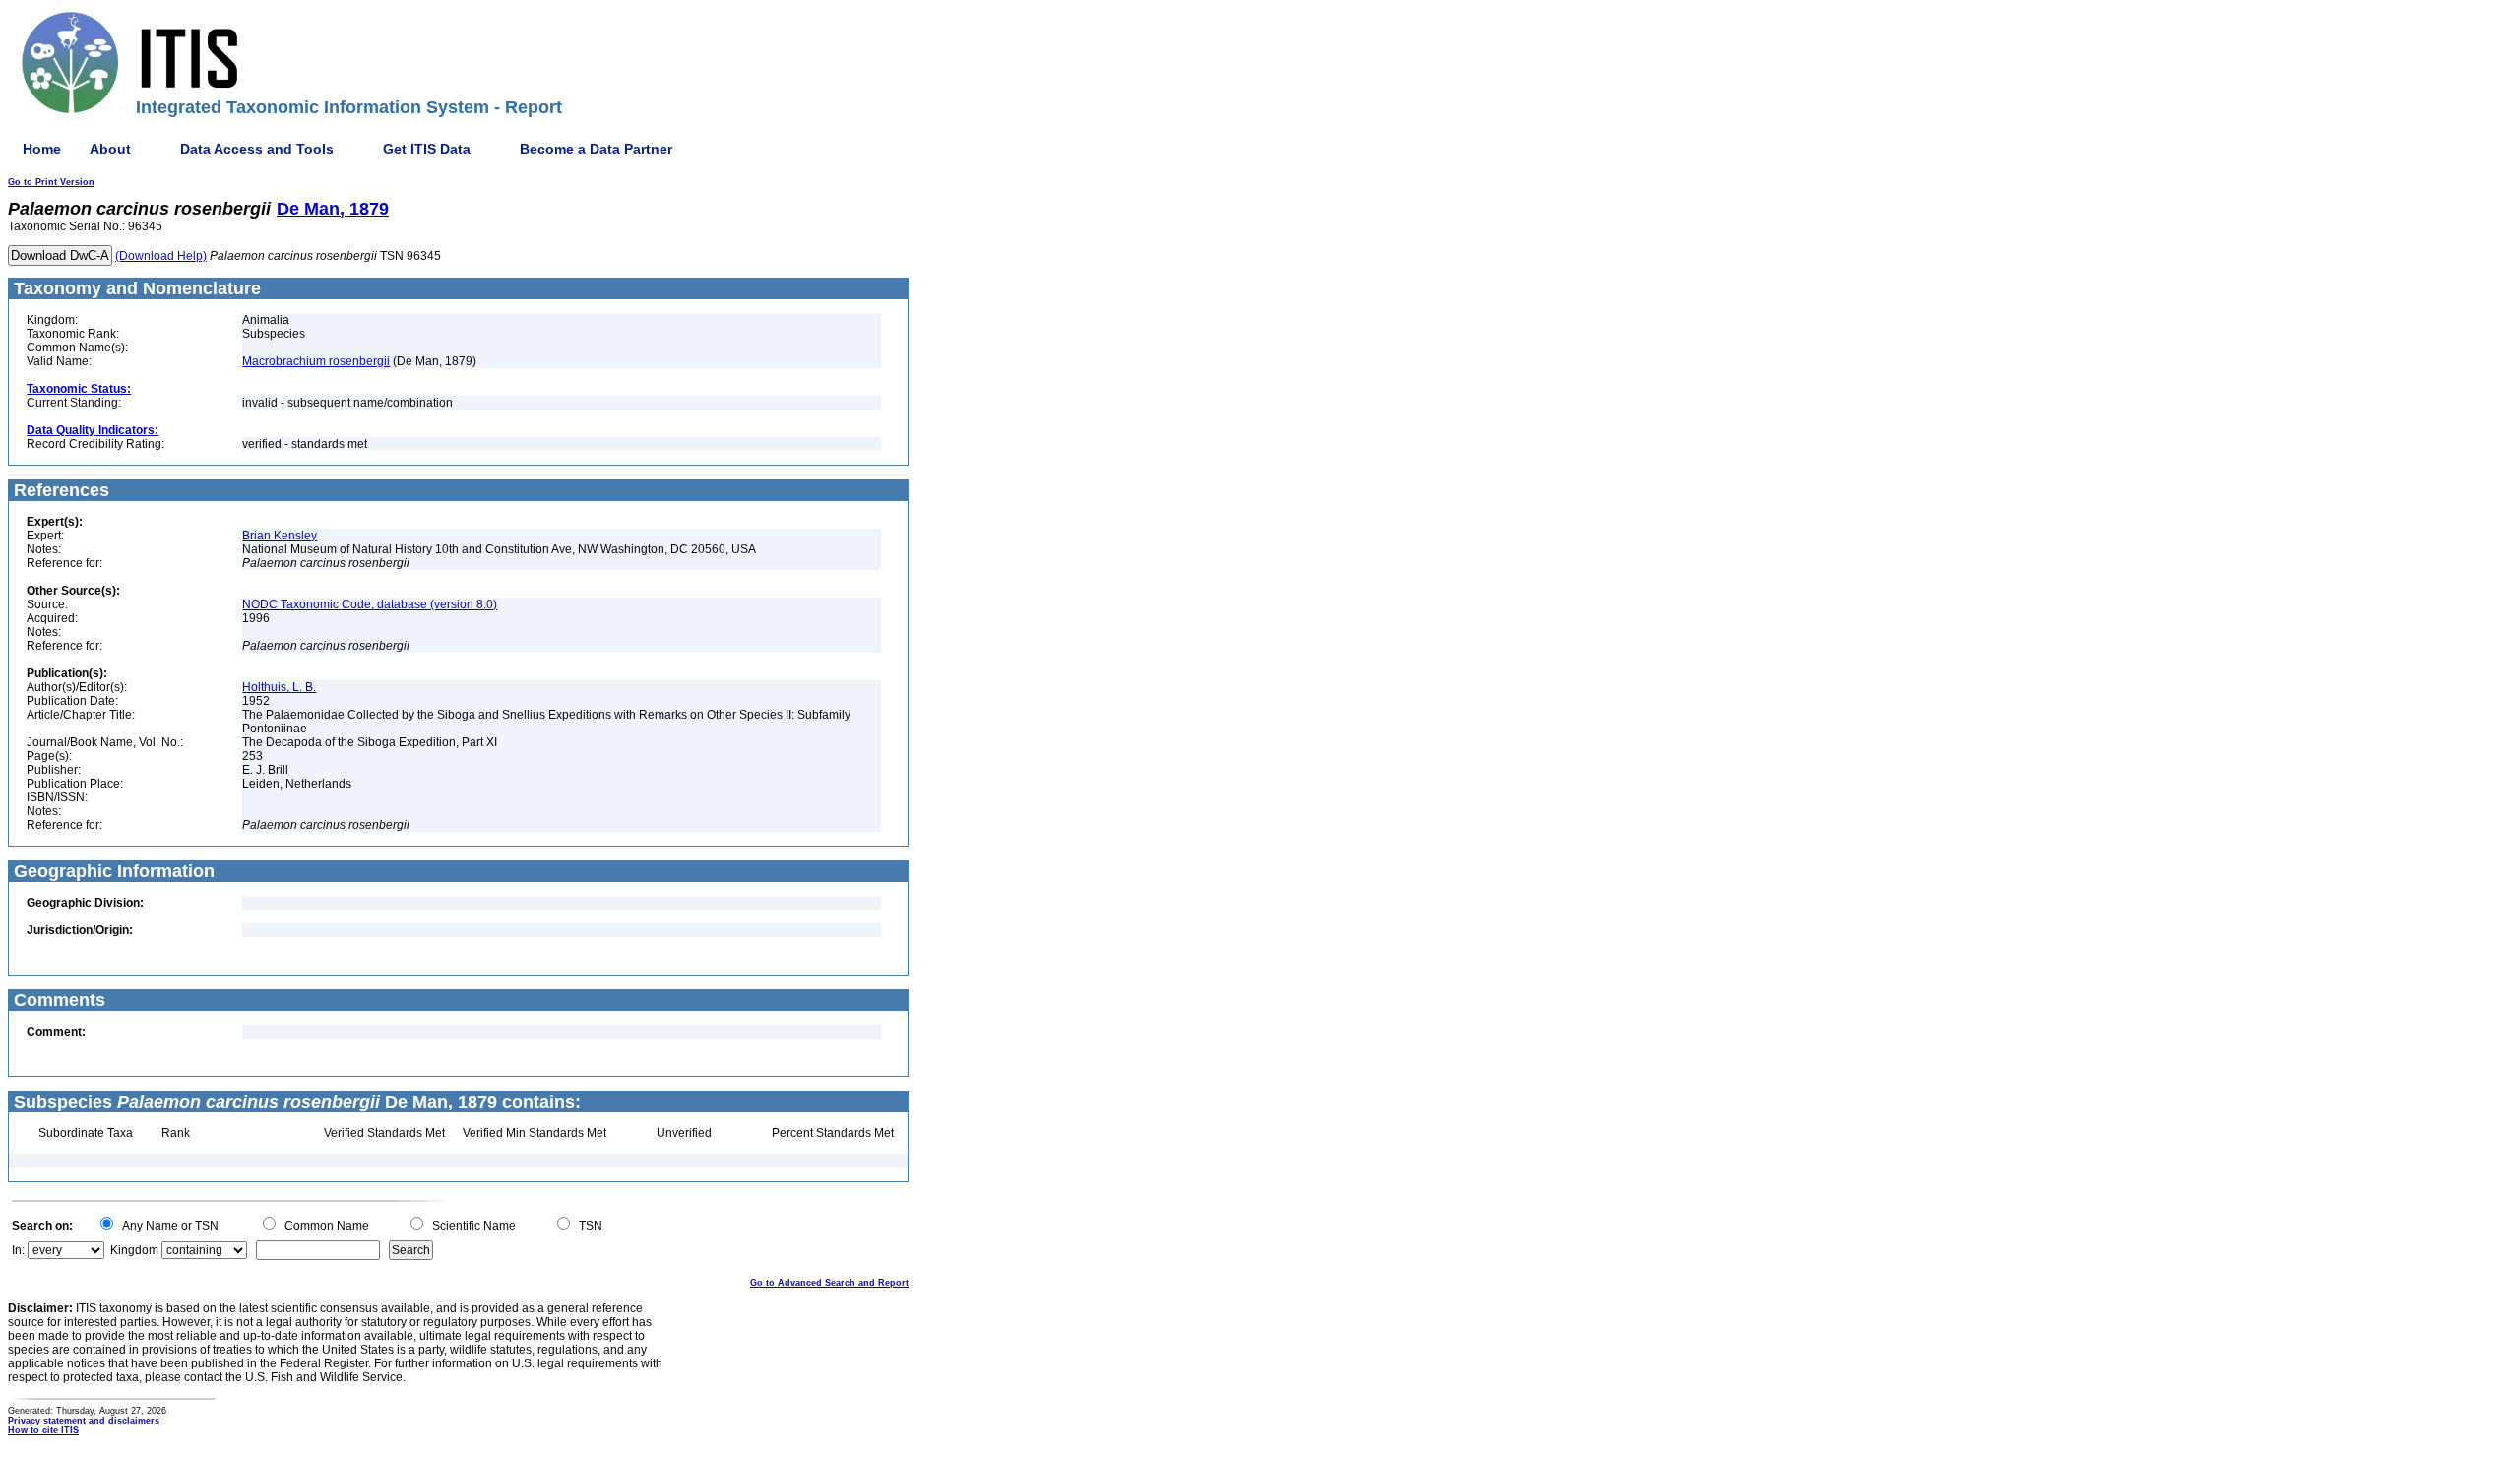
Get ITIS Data (427, 149)
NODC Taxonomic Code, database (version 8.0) (370, 604)
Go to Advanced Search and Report (829, 1283)
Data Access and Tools (257, 149)
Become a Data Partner (596, 149)
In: (18, 1250)
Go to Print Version (51, 182)
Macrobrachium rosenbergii (316, 361)
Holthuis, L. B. (279, 687)
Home (42, 149)
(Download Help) (161, 256)
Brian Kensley (280, 536)
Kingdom (134, 1250)
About (110, 149)
